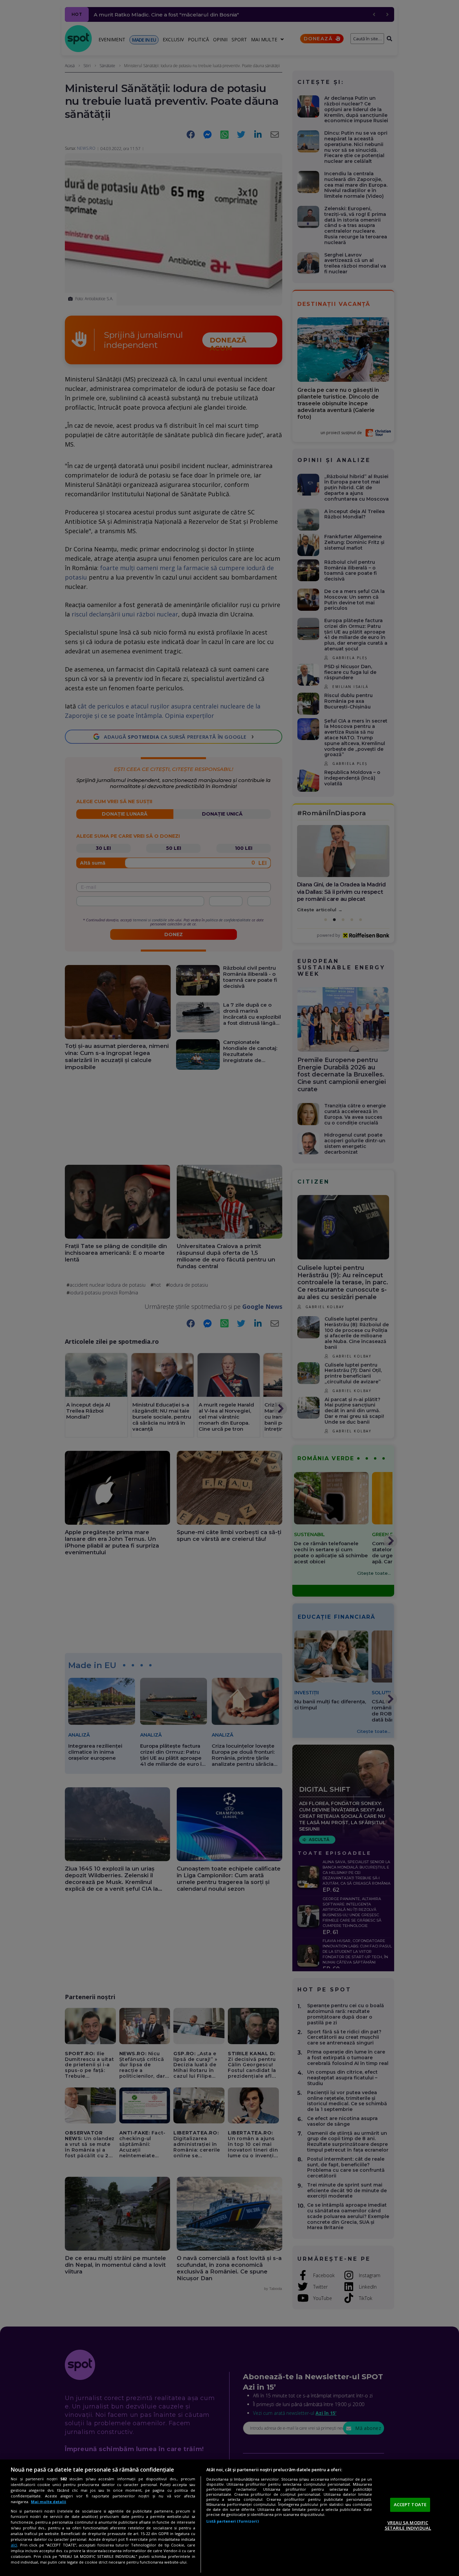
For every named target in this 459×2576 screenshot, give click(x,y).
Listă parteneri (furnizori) (233, 2521)
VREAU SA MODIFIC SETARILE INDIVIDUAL (408, 2525)
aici (14, 2545)
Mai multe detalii (49, 2502)
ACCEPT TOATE (410, 2504)
